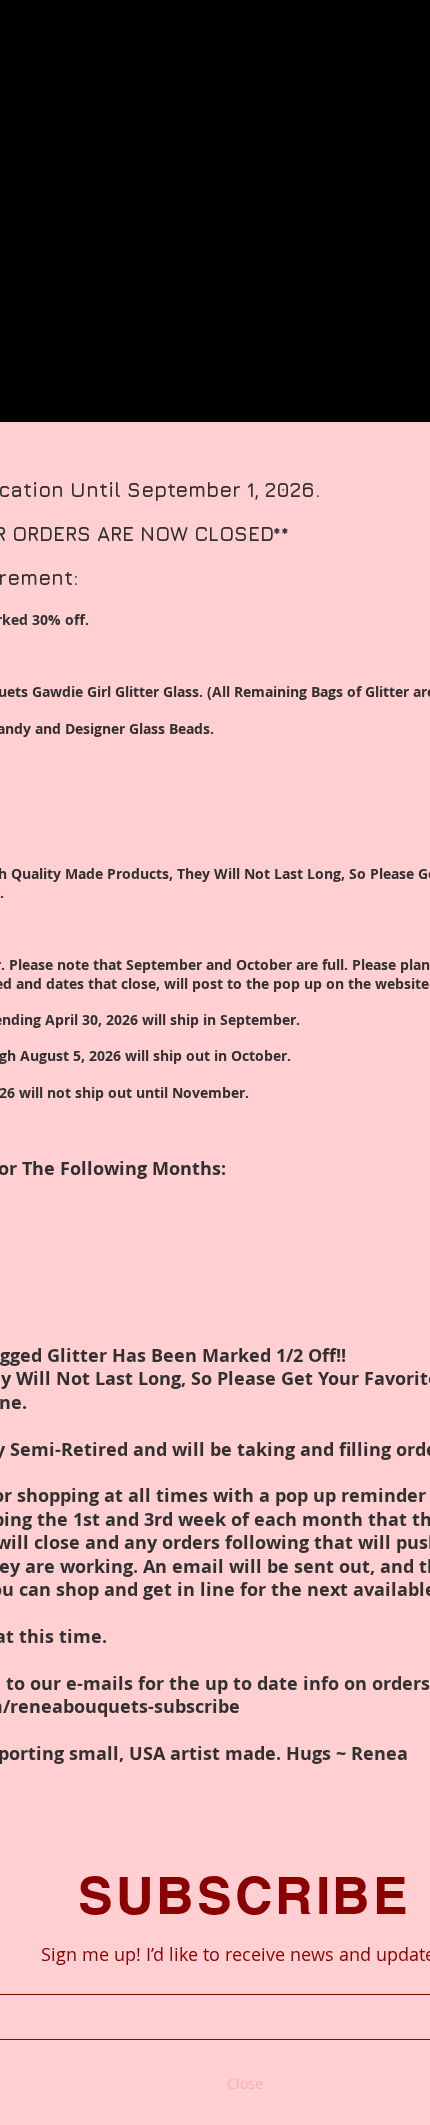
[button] (245, 2084)
